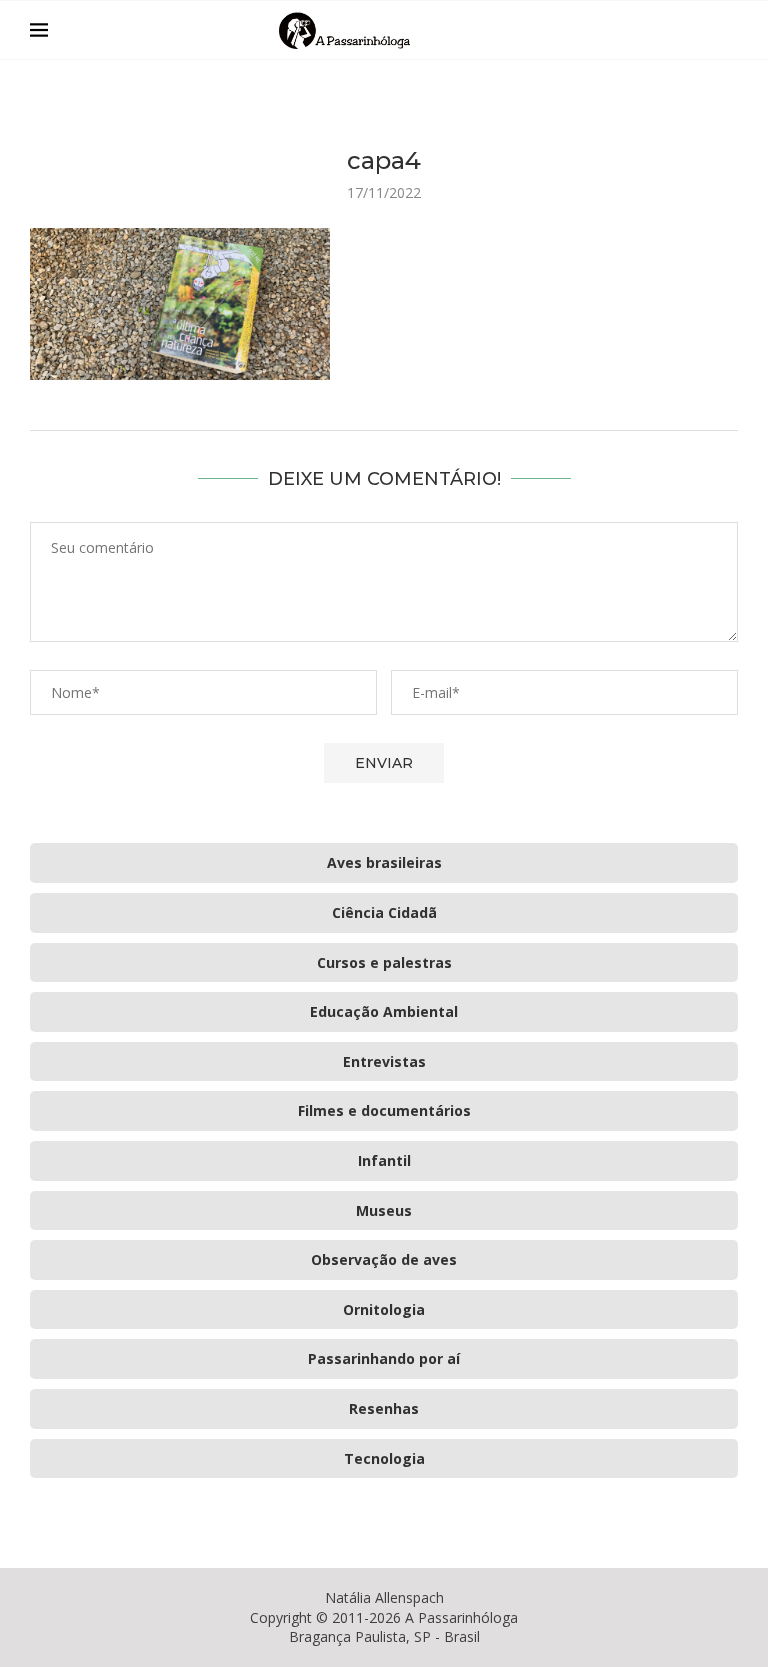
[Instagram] (676, 30)
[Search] (728, 30)
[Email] (697, 30)
